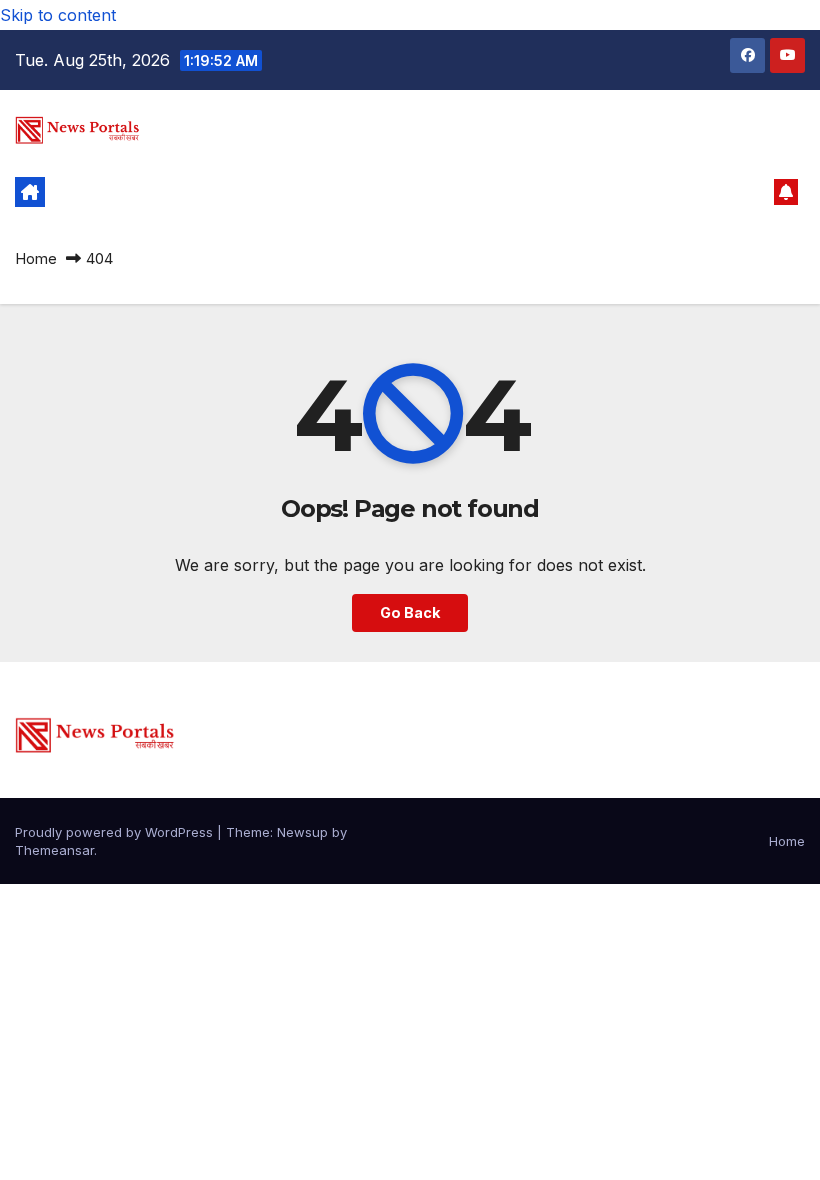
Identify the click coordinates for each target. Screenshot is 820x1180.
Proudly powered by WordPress (116, 832)
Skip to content (58, 15)
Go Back (410, 612)
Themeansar (54, 850)
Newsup (302, 832)
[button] (751, 192)
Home (36, 258)
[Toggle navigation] (394, 191)
